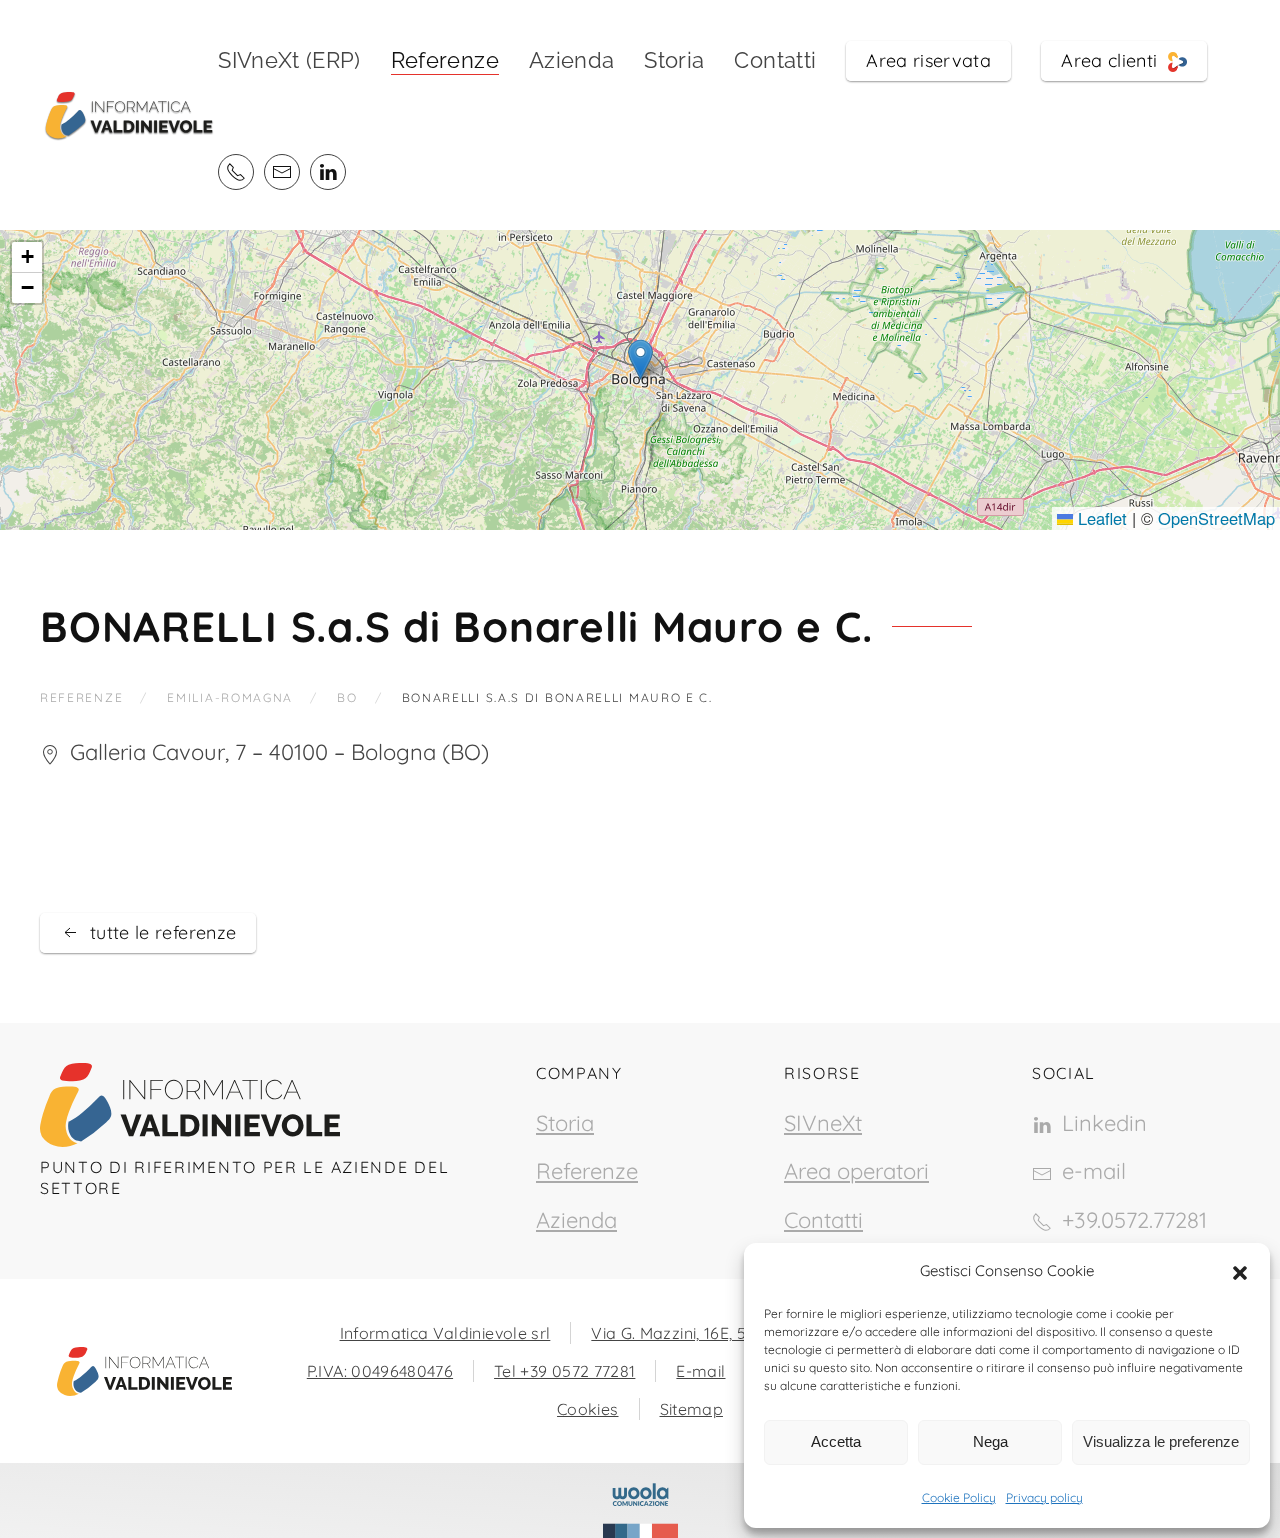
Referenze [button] (445, 60)
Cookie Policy (959, 1497)
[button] (1240, 1271)
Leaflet (1100, 518)
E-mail (700, 1371)
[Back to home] (129, 115)
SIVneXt (823, 1123)
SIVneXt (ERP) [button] (289, 60)
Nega (990, 1441)
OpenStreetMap (1216, 518)
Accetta (836, 1441)
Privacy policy (1044, 1497)
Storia (674, 60)
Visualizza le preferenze (1161, 1441)
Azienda (571, 60)
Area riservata (928, 60)
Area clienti (1114, 60)
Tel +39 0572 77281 (564, 1371)
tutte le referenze (163, 932)
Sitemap (691, 1409)
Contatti (775, 60)
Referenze (587, 1171)
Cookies (587, 1409)
